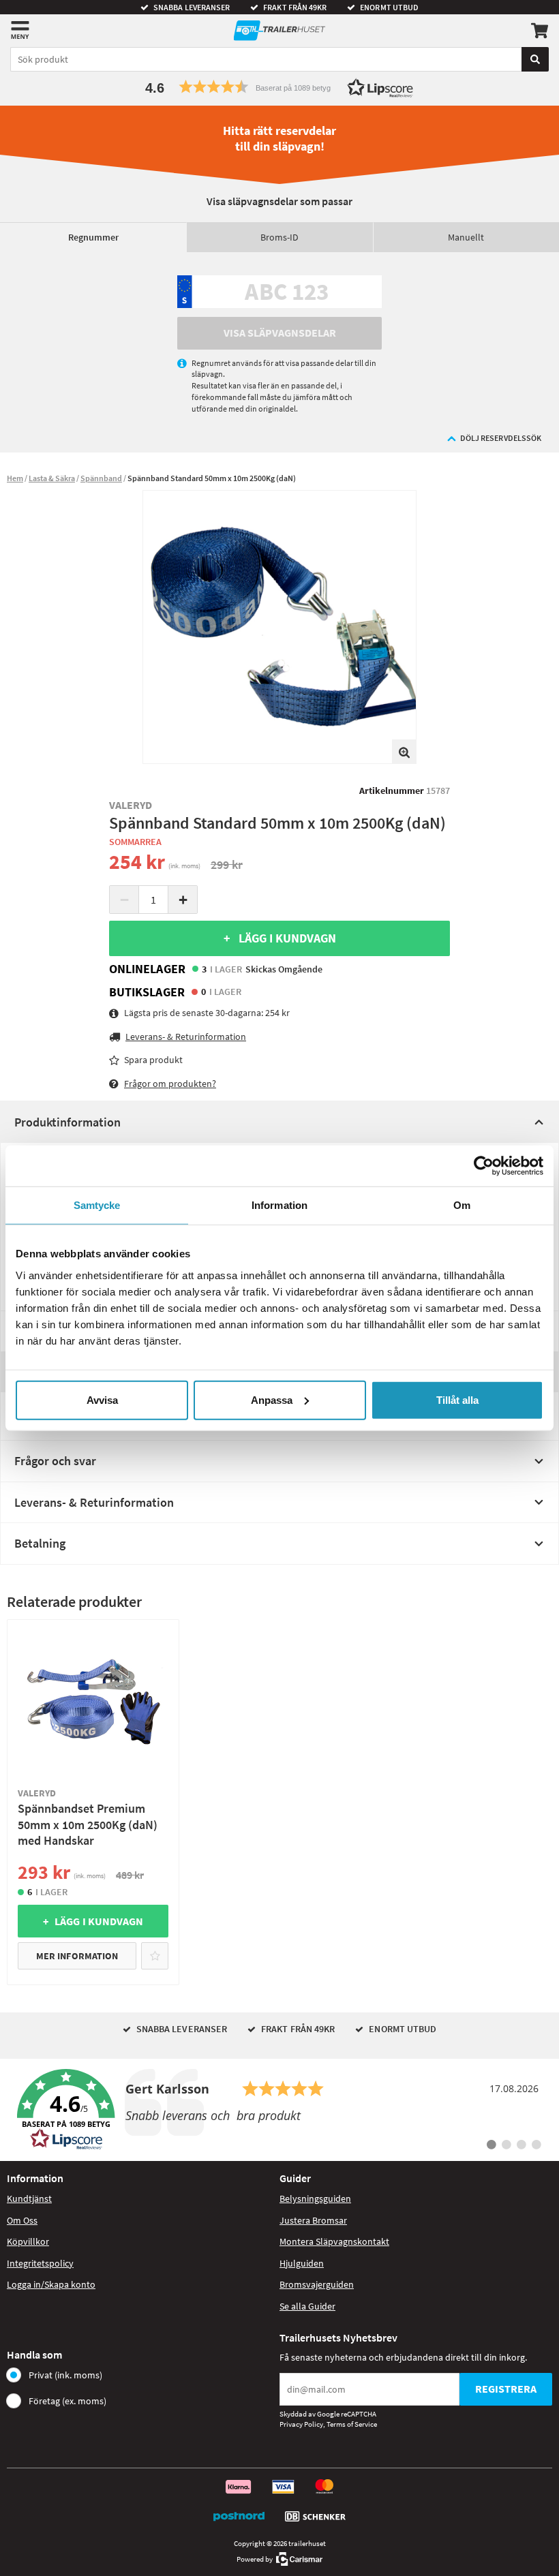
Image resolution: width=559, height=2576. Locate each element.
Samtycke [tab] (97, 1205)
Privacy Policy (301, 2424)
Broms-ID (279, 237)
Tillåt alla (457, 1399)
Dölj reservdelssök (501, 438)
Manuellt (466, 237)
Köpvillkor (28, 2241)
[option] (279, 627)
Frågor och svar (55, 1461)
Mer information (77, 1956)
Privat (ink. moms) (65, 2375)
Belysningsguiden (315, 2198)
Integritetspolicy (40, 2263)
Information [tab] (279, 1205)
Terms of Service (352, 2424)
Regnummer (93, 237)
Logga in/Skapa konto (51, 2284)
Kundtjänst (29, 2198)
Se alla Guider (307, 2306)
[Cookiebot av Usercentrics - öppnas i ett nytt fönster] (484, 1166)
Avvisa (102, 1399)
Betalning (40, 1543)
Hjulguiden (302, 2263)
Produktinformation (67, 1122)
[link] (279, 2110)
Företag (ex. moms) (67, 2401)
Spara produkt (153, 1060)
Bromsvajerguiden (317, 2284)
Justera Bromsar (313, 2220)
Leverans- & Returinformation (94, 1502)
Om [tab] (462, 1205)
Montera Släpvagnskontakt (334, 2241)
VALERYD (131, 805)
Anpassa (272, 1399)
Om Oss (22, 2220)
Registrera (506, 2389)
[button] (279, 87)
